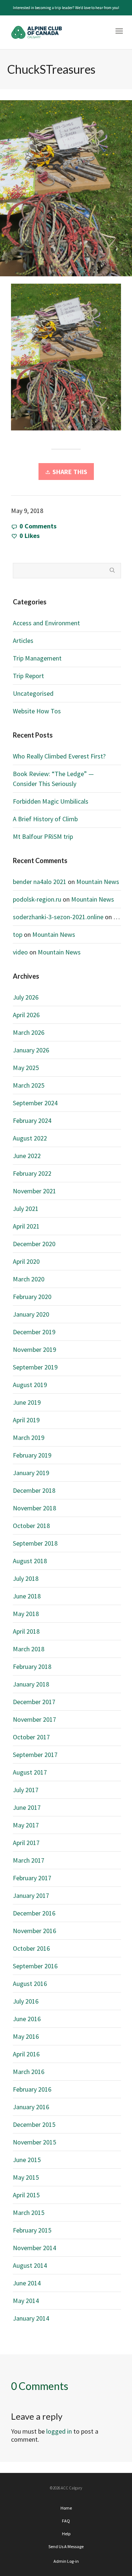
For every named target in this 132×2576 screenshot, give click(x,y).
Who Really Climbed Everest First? (59, 756)
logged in (59, 2431)
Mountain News (98, 882)
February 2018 (32, 1667)
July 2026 (26, 997)
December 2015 (34, 2124)
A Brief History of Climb (45, 819)
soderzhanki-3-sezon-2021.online (58, 917)
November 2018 (34, 1508)
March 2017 (29, 1860)
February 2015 (32, 2230)
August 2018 (30, 1561)
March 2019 (29, 1438)
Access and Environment (46, 623)
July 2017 (26, 1790)
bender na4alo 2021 (40, 882)
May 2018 (26, 1614)
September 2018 (35, 1543)
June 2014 (27, 2283)
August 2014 (30, 2265)
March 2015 (29, 2213)
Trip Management (37, 658)
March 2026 (29, 1032)
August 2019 (30, 1385)
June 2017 (27, 1807)
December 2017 (34, 1702)
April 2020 (26, 1261)
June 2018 (27, 1596)
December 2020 (34, 1244)
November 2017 (34, 1719)
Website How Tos (37, 711)
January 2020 (31, 1314)
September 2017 (35, 1755)
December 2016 (34, 1913)
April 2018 (26, 1631)
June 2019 (27, 1402)
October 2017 (31, 1737)
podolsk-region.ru (37, 899)
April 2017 (26, 1843)
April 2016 (26, 2054)
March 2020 (29, 1279)
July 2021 (26, 1209)
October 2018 (31, 1526)
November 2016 (34, 1931)
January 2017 (31, 1895)
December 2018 (34, 1490)
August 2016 (30, 1984)
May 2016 (26, 2036)
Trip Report (28, 676)
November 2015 (34, 2142)
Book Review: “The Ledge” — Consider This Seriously (53, 779)
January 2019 (31, 1473)
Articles (23, 641)
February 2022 (32, 1173)
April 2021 (26, 1226)
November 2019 (34, 1349)
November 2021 (34, 1191)
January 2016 (31, 2107)
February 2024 (32, 1120)
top (18, 934)
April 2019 (26, 1420)
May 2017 (26, 1825)
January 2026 (31, 1050)
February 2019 (32, 1455)
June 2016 (27, 2019)
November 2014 (34, 2248)
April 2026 (26, 1015)
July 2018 (26, 1578)
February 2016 (32, 2089)
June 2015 (27, 2160)
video (20, 952)
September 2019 (35, 1367)
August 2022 (30, 1138)
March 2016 (29, 2072)
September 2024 (35, 1103)
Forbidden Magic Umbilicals (51, 801)
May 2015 (26, 2177)
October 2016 (31, 1948)
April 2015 (26, 2195)
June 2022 (27, 1156)
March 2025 (29, 1085)
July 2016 (26, 2001)
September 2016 (35, 1966)
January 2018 (31, 1684)
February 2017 (32, 1878)
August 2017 (30, 1772)
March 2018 (29, 1649)
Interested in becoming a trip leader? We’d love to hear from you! (66, 8)
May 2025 (26, 1068)
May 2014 (26, 2301)
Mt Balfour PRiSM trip (43, 836)
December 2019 (34, 1332)
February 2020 (32, 1297)
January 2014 (31, 2318)
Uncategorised (33, 693)
